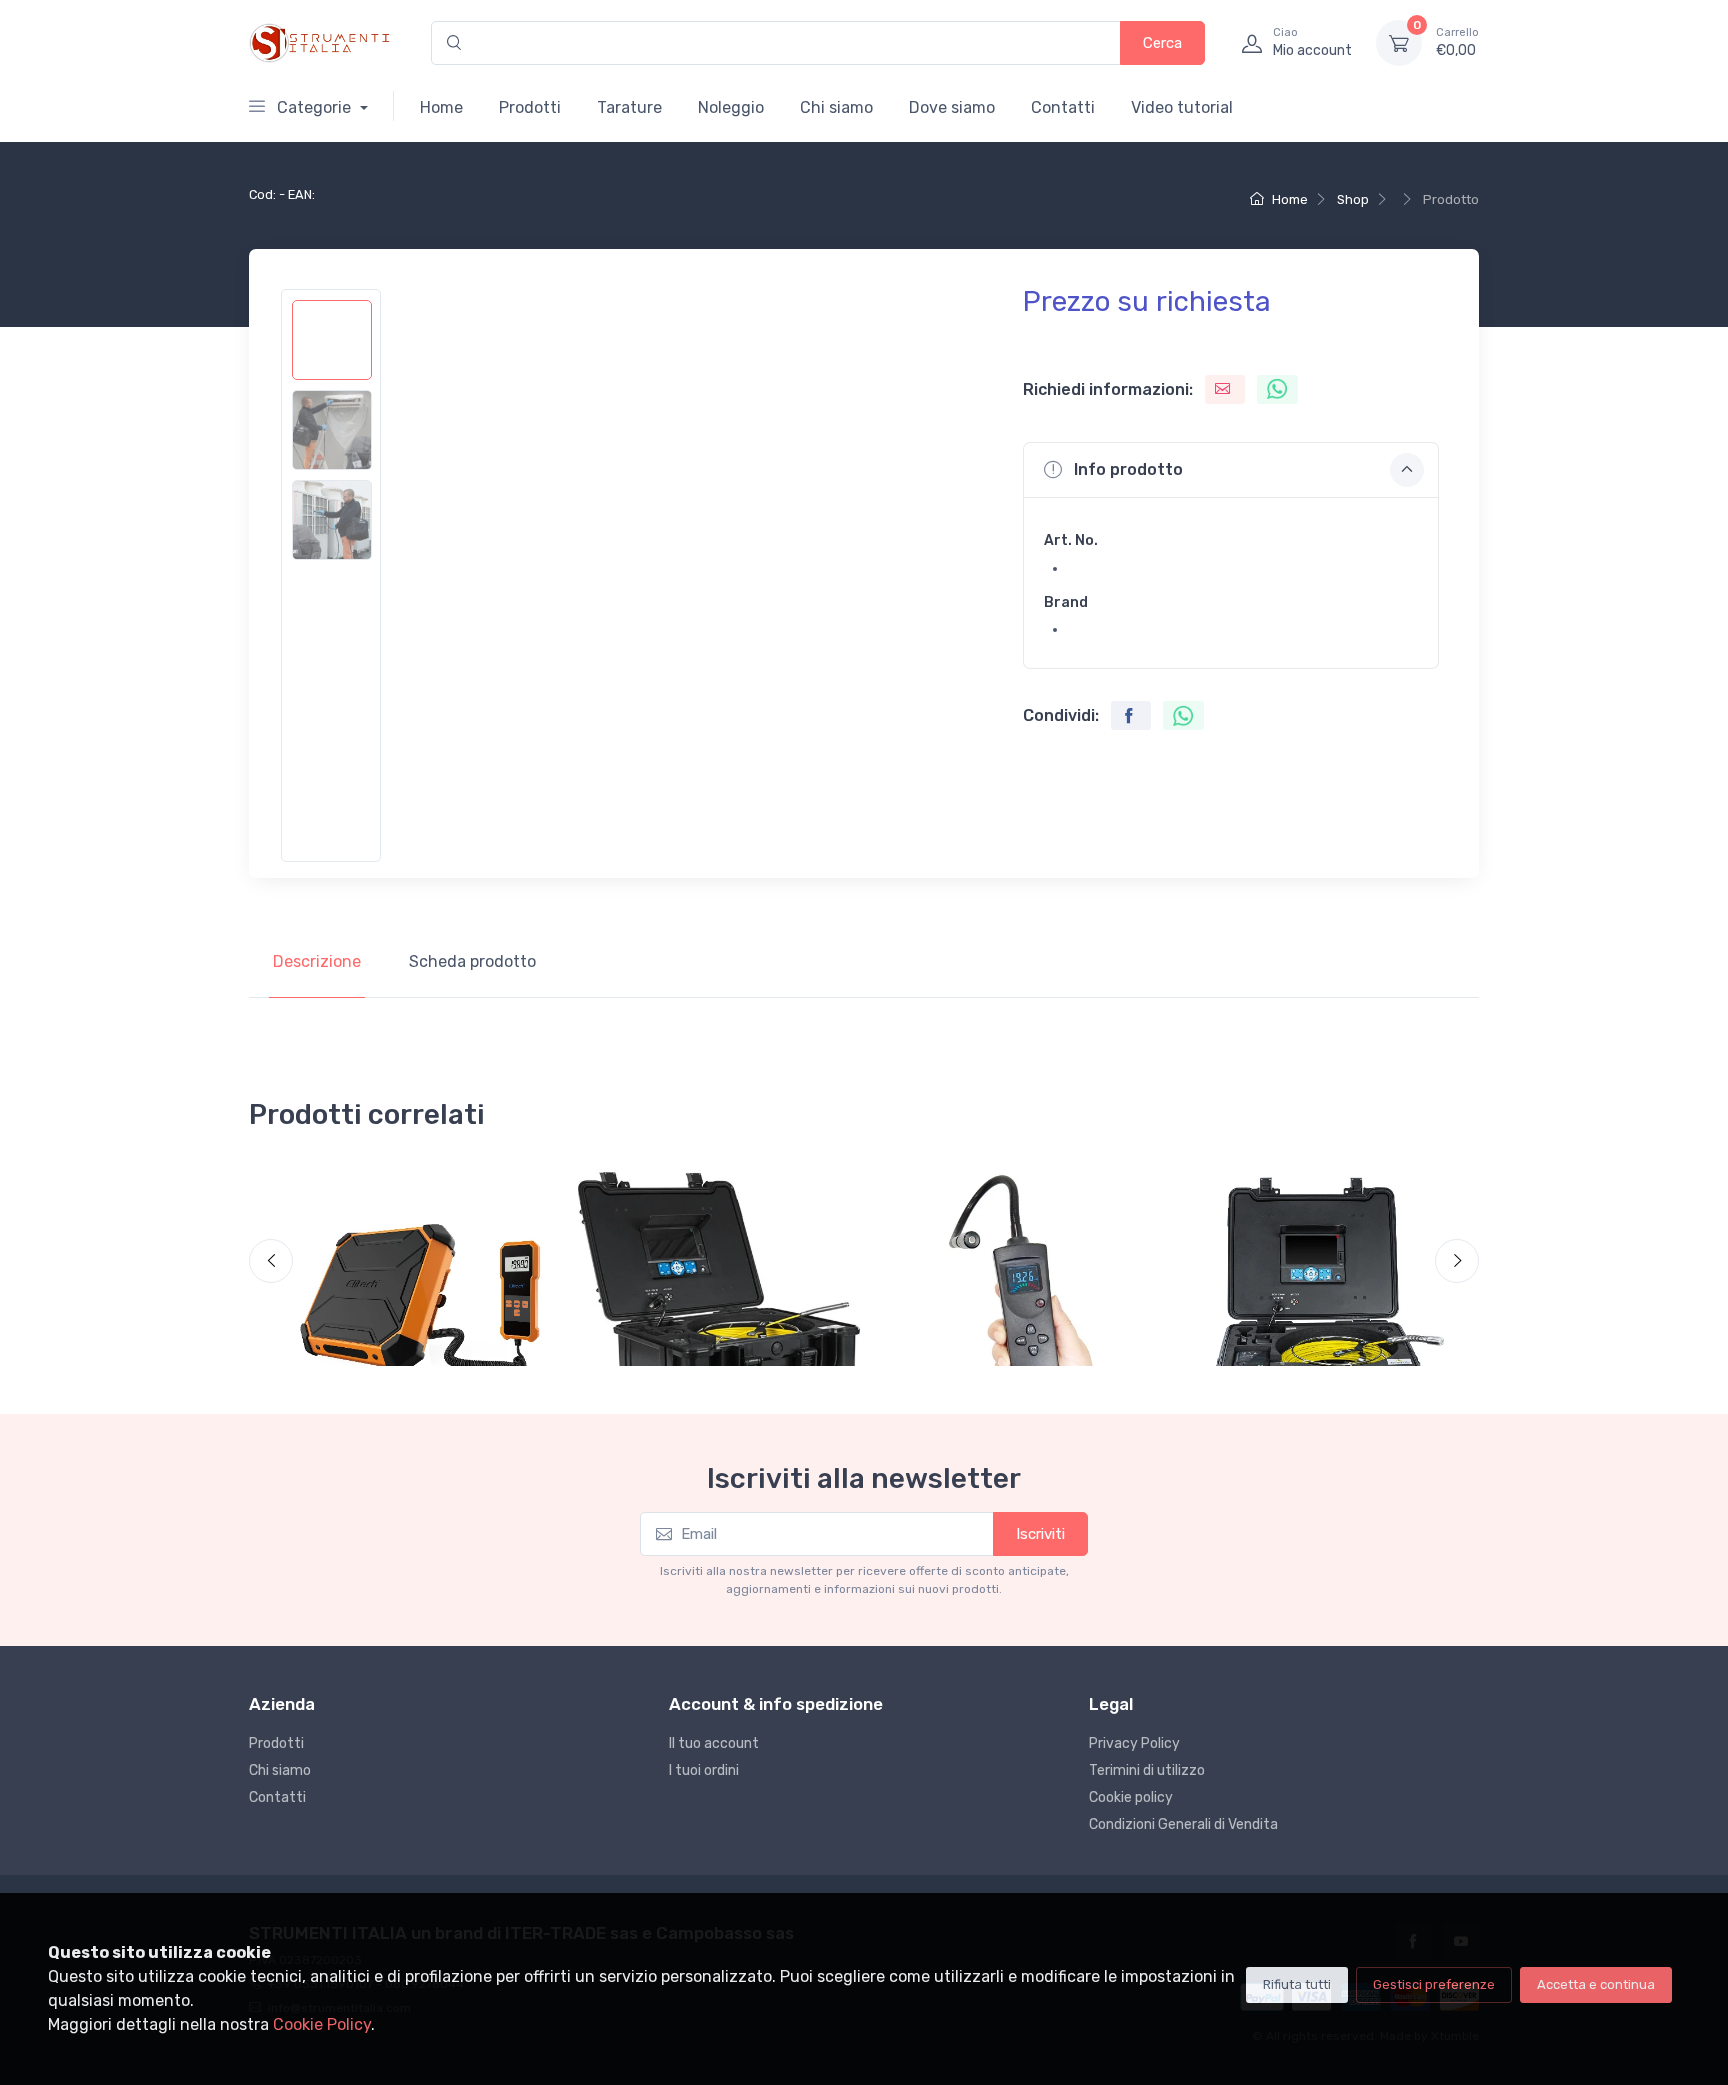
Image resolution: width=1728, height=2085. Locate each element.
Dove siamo (952, 107)
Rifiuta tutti (1297, 1984)
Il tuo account (714, 1743)
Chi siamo (836, 107)
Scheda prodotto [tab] (472, 961)
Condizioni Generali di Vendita (1183, 1824)
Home (441, 107)
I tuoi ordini (704, 1770)
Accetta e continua (1596, 1984)
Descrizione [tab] (317, 961)
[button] (1231, 470)
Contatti (1063, 107)
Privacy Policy (1134, 1743)
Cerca (1162, 43)
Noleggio (731, 107)
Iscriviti (1040, 1534)
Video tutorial (1182, 107)
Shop (1353, 199)
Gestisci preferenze (1434, 1984)
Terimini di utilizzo (1147, 1770)
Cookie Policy (322, 2024)
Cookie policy (1131, 1797)
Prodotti (530, 107)
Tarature (629, 107)
